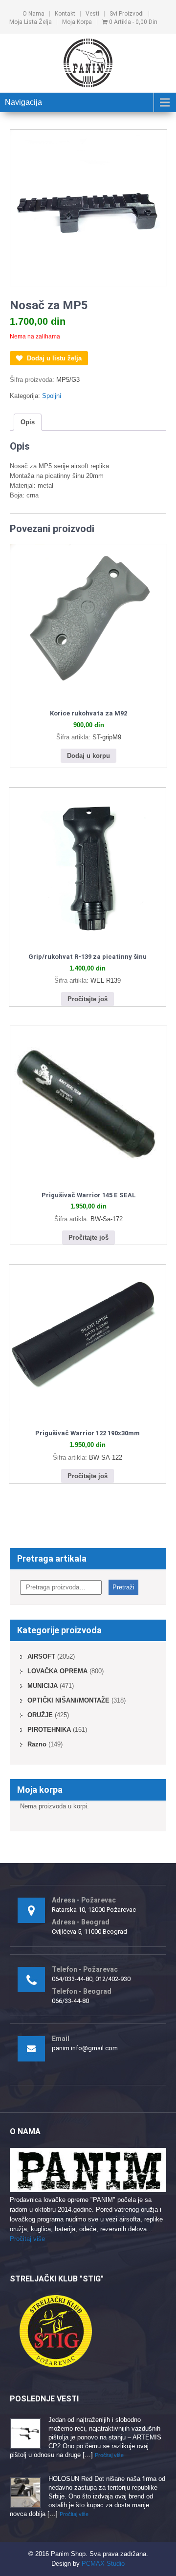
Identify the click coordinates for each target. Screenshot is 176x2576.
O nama (33, 14)
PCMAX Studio (103, 2564)
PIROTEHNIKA (49, 1730)
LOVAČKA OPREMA (57, 1671)
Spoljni (52, 396)
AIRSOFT (41, 1656)
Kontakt (65, 14)
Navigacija (23, 102)
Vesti (92, 14)
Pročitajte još (88, 999)
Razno (37, 1744)
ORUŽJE (40, 1715)
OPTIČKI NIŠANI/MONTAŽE (68, 1700)
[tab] (28, 422)
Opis (28, 422)
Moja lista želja (31, 22)
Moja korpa (77, 22)
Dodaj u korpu (88, 756)
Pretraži (123, 1587)
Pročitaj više (27, 2239)
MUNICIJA (43, 1686)
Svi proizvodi (127, 14)
